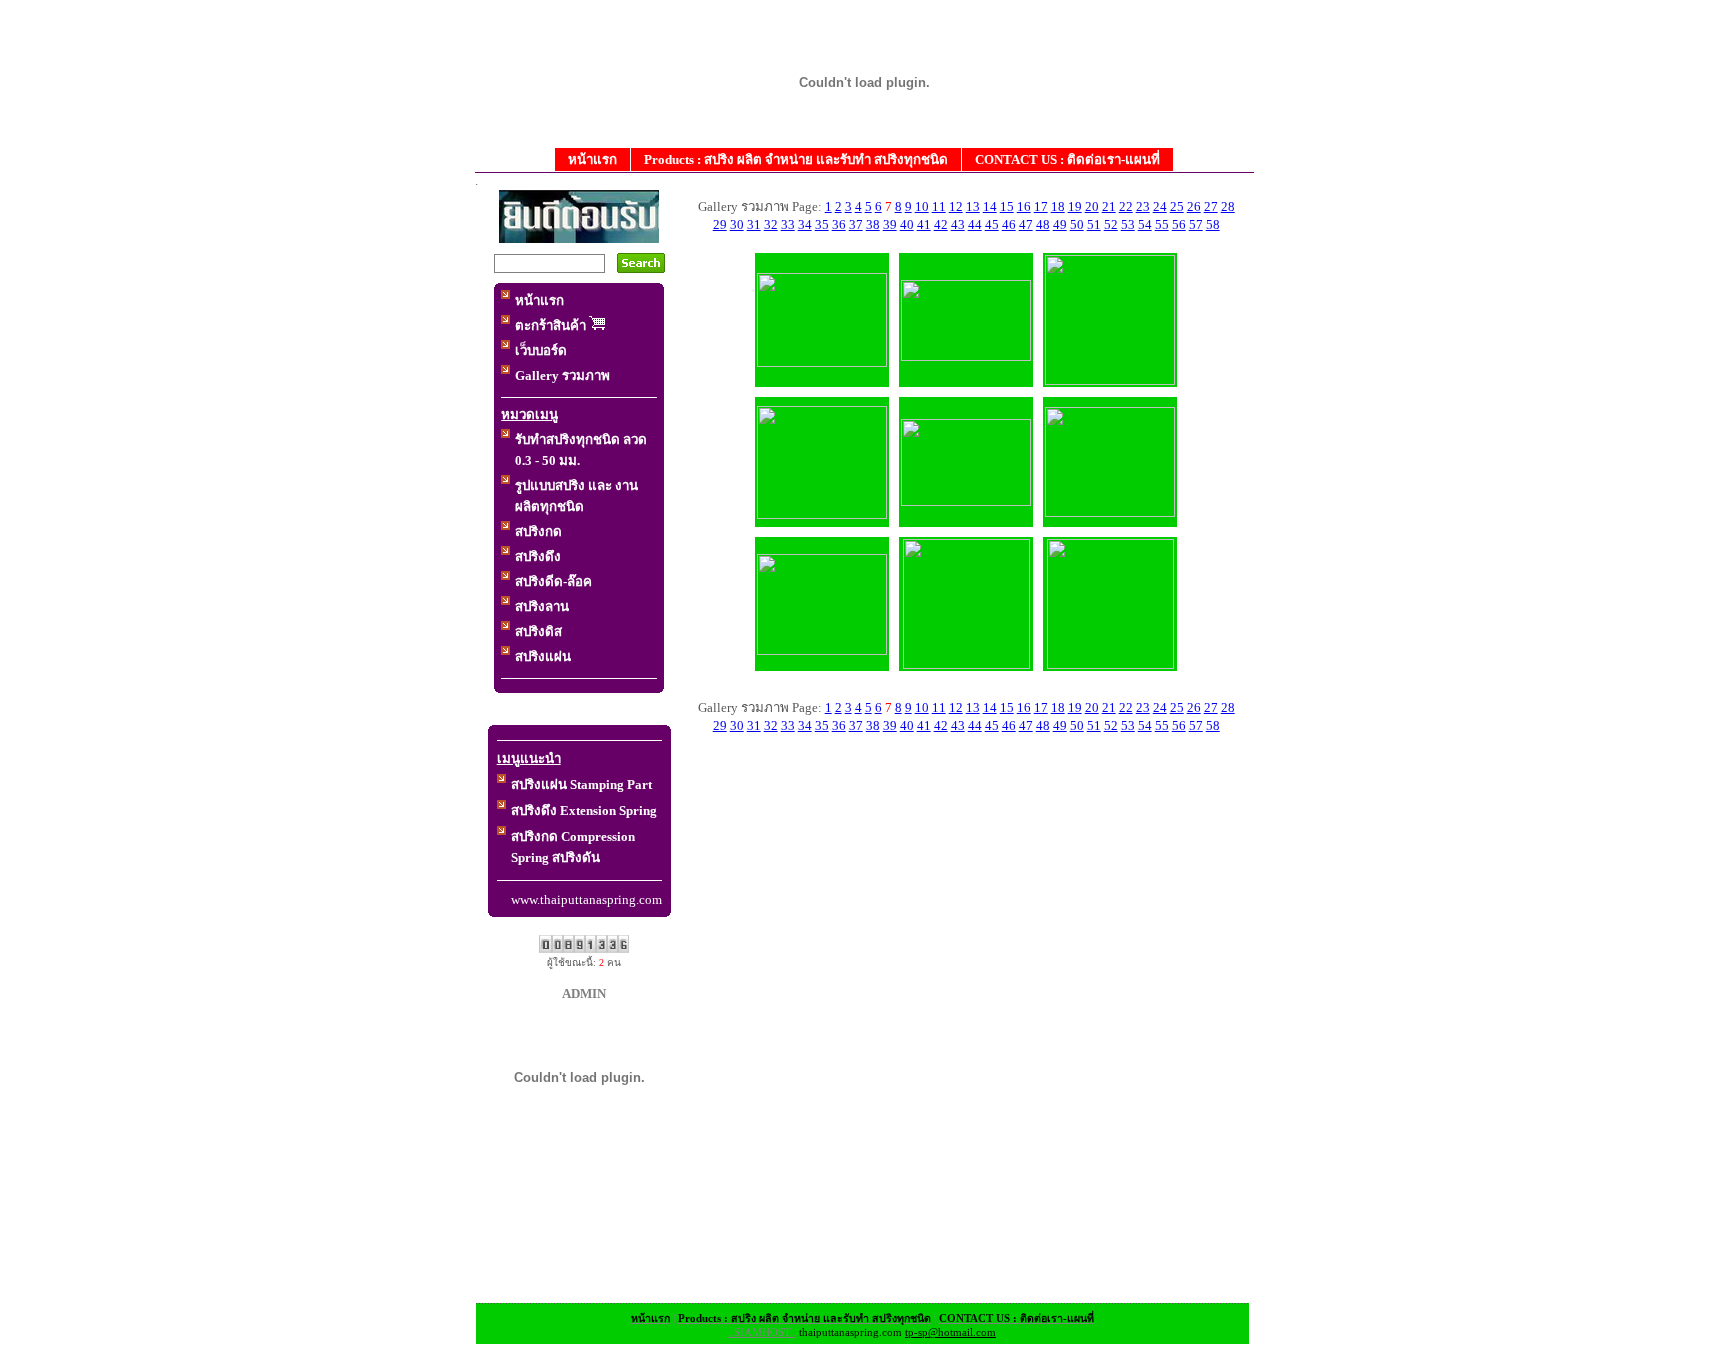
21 (1109, 206)
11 (939, 206)
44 (975, 224)
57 (1196, 224)
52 (1111, 224)
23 (1143, 206)
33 (788, 224)
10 (922, 206)
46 (1009, 224)
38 (873, 224)
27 (1211, 206)
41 (924, 224)
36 (839, 224)
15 (1007, 206)
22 (1126, 206)
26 (1194, 206)
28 (1228, 206)
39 (890, 224)
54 (1145, 224)
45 (992, 224)
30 (737, 224)
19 (1075, 206)
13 (973, 206)
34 (805, 224)
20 (1092, 206)
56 (1179, 224)
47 (1026, 224)
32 (771, 224)
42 (941, 224)
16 (1024, 206)
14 (990, 206)
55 (1162, 224)
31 (754, 224)
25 (1177, 206)
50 (1077, 224)
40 (907, 224)
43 (958, 224)
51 (1094, 224)
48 (1043, 224)
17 (1041, 206)
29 (720, 224)
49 (1060, 224)
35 (822, 224)
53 (1128, 224)
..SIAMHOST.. (762, 1332)
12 (956, 206)
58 (1213, 224)
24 (1160, 206)
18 (1058, 206)
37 (856, 224)
